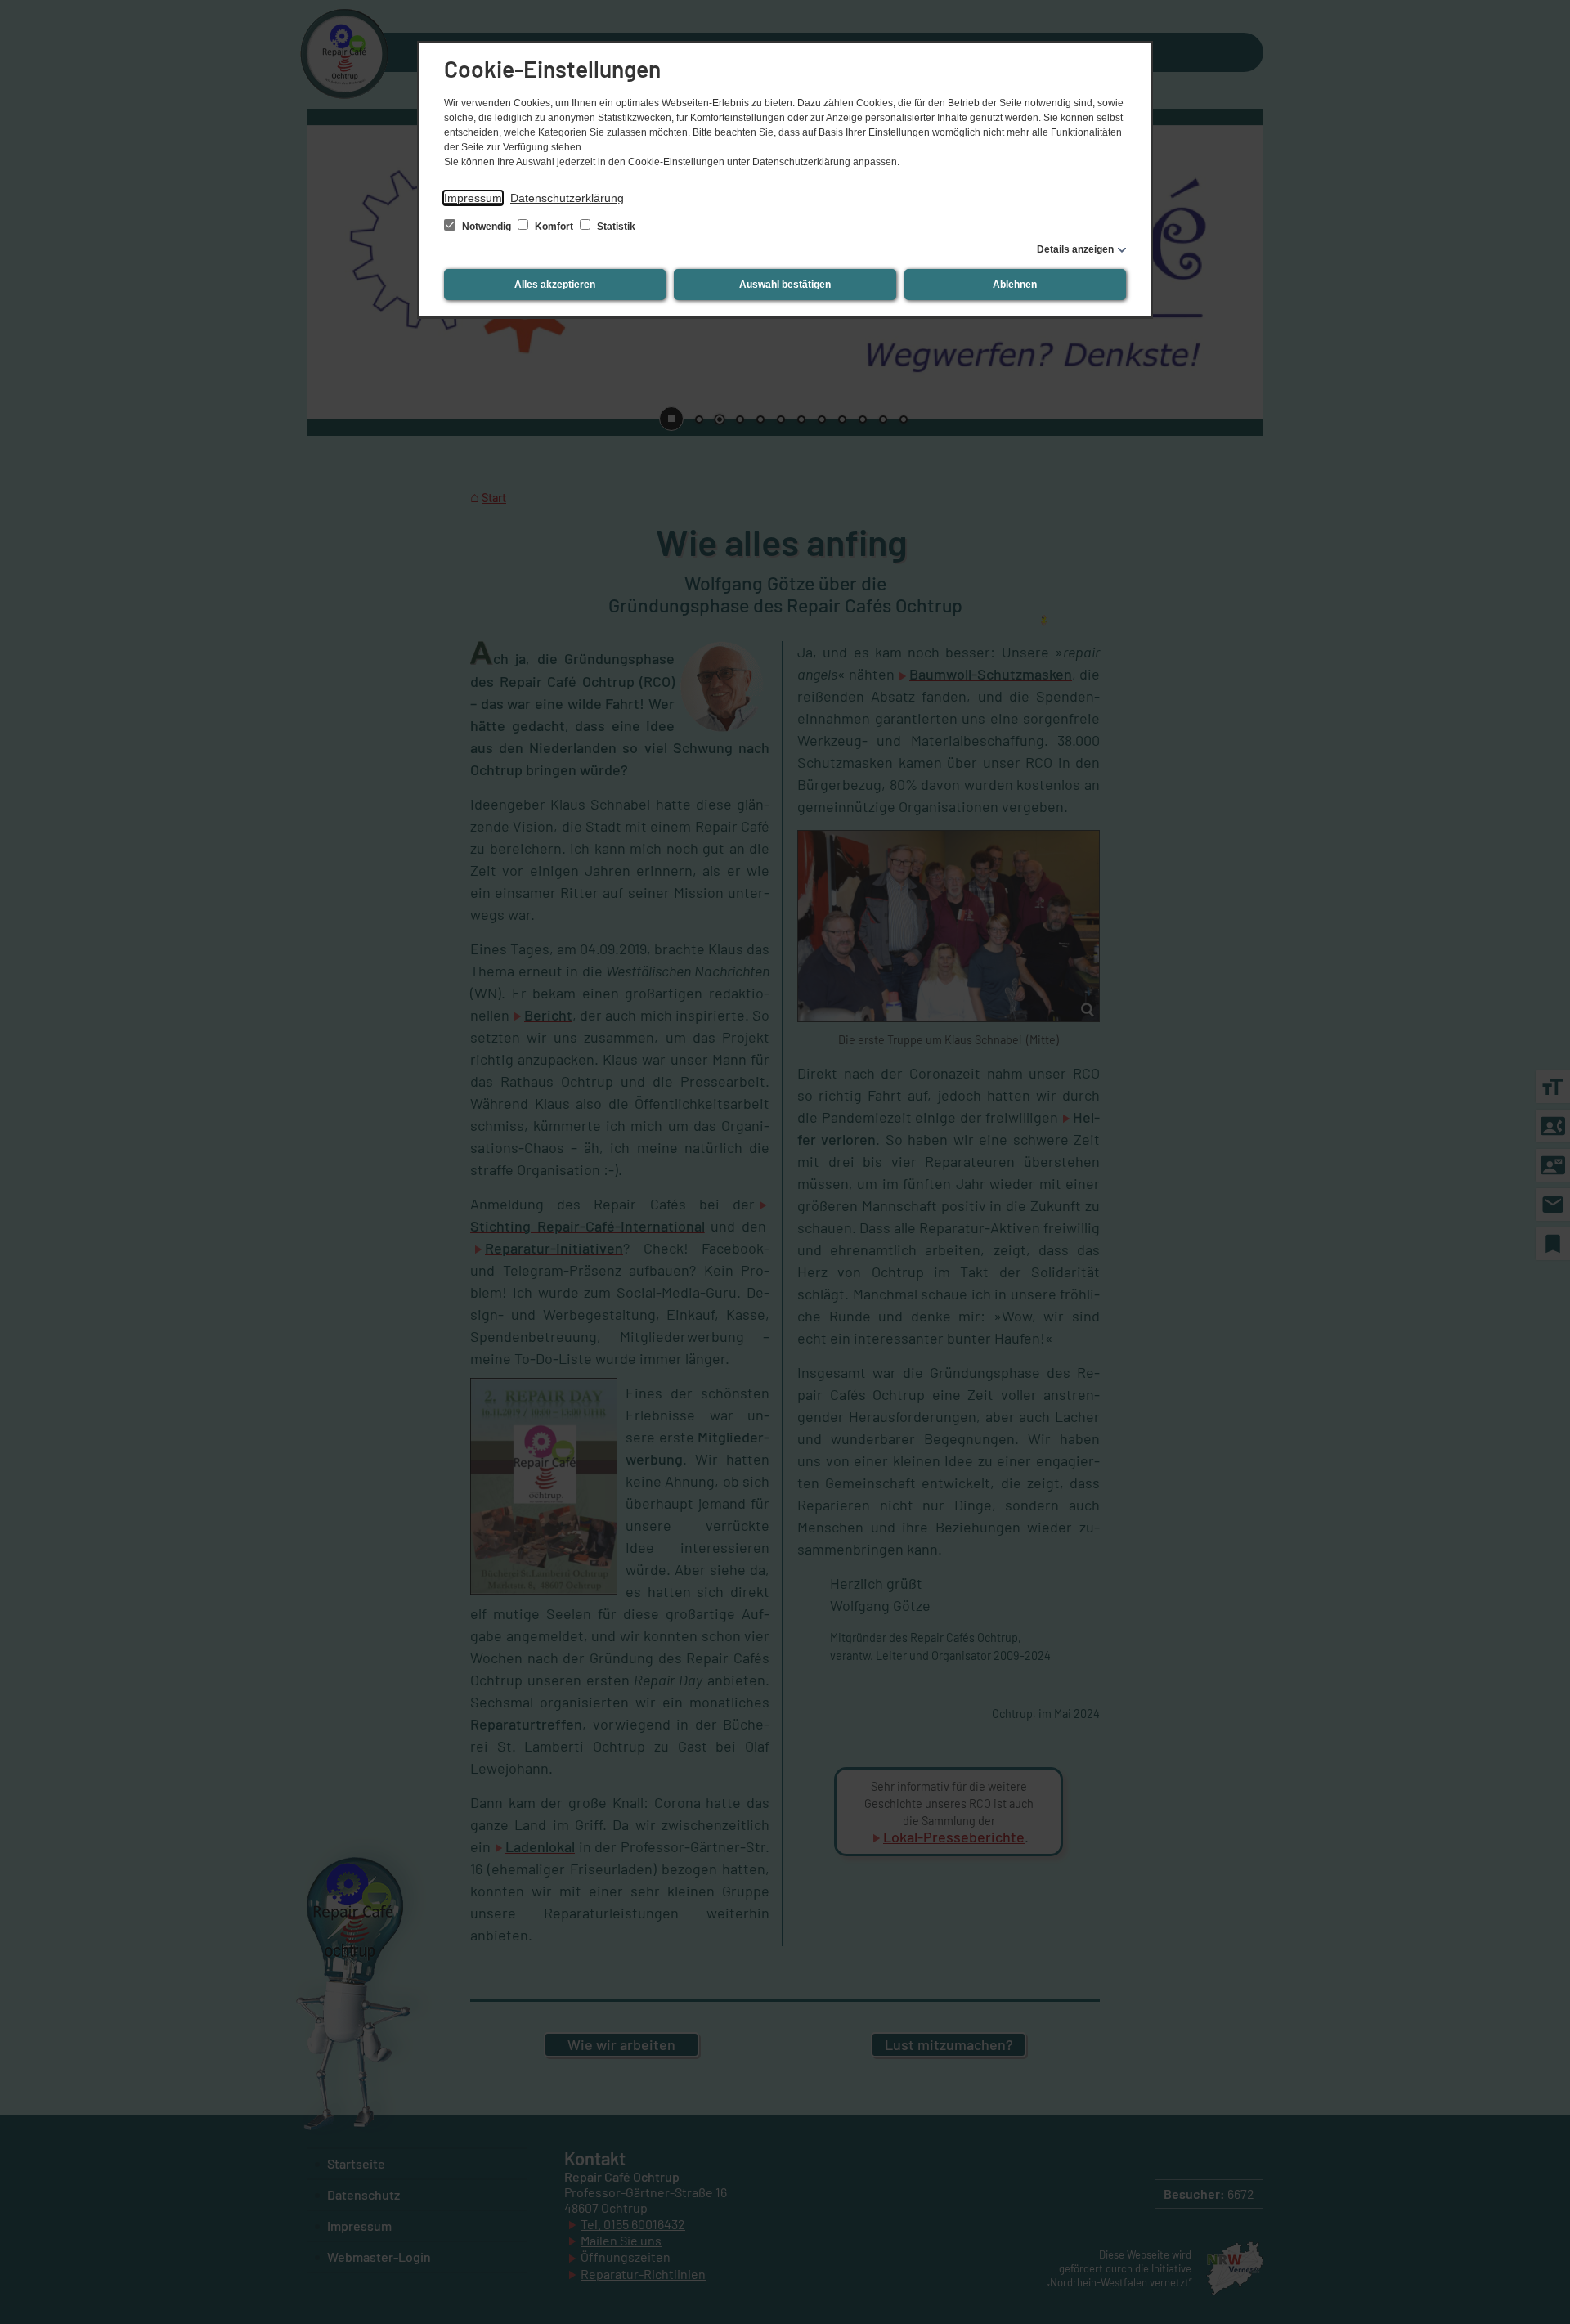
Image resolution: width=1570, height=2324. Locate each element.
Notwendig (487, 227)
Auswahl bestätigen (785, 285)
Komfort (554, 227)
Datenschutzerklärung (567, 198)
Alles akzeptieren (555, 285)
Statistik (615, 227)
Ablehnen (1015, 285)
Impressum (473, 198)
